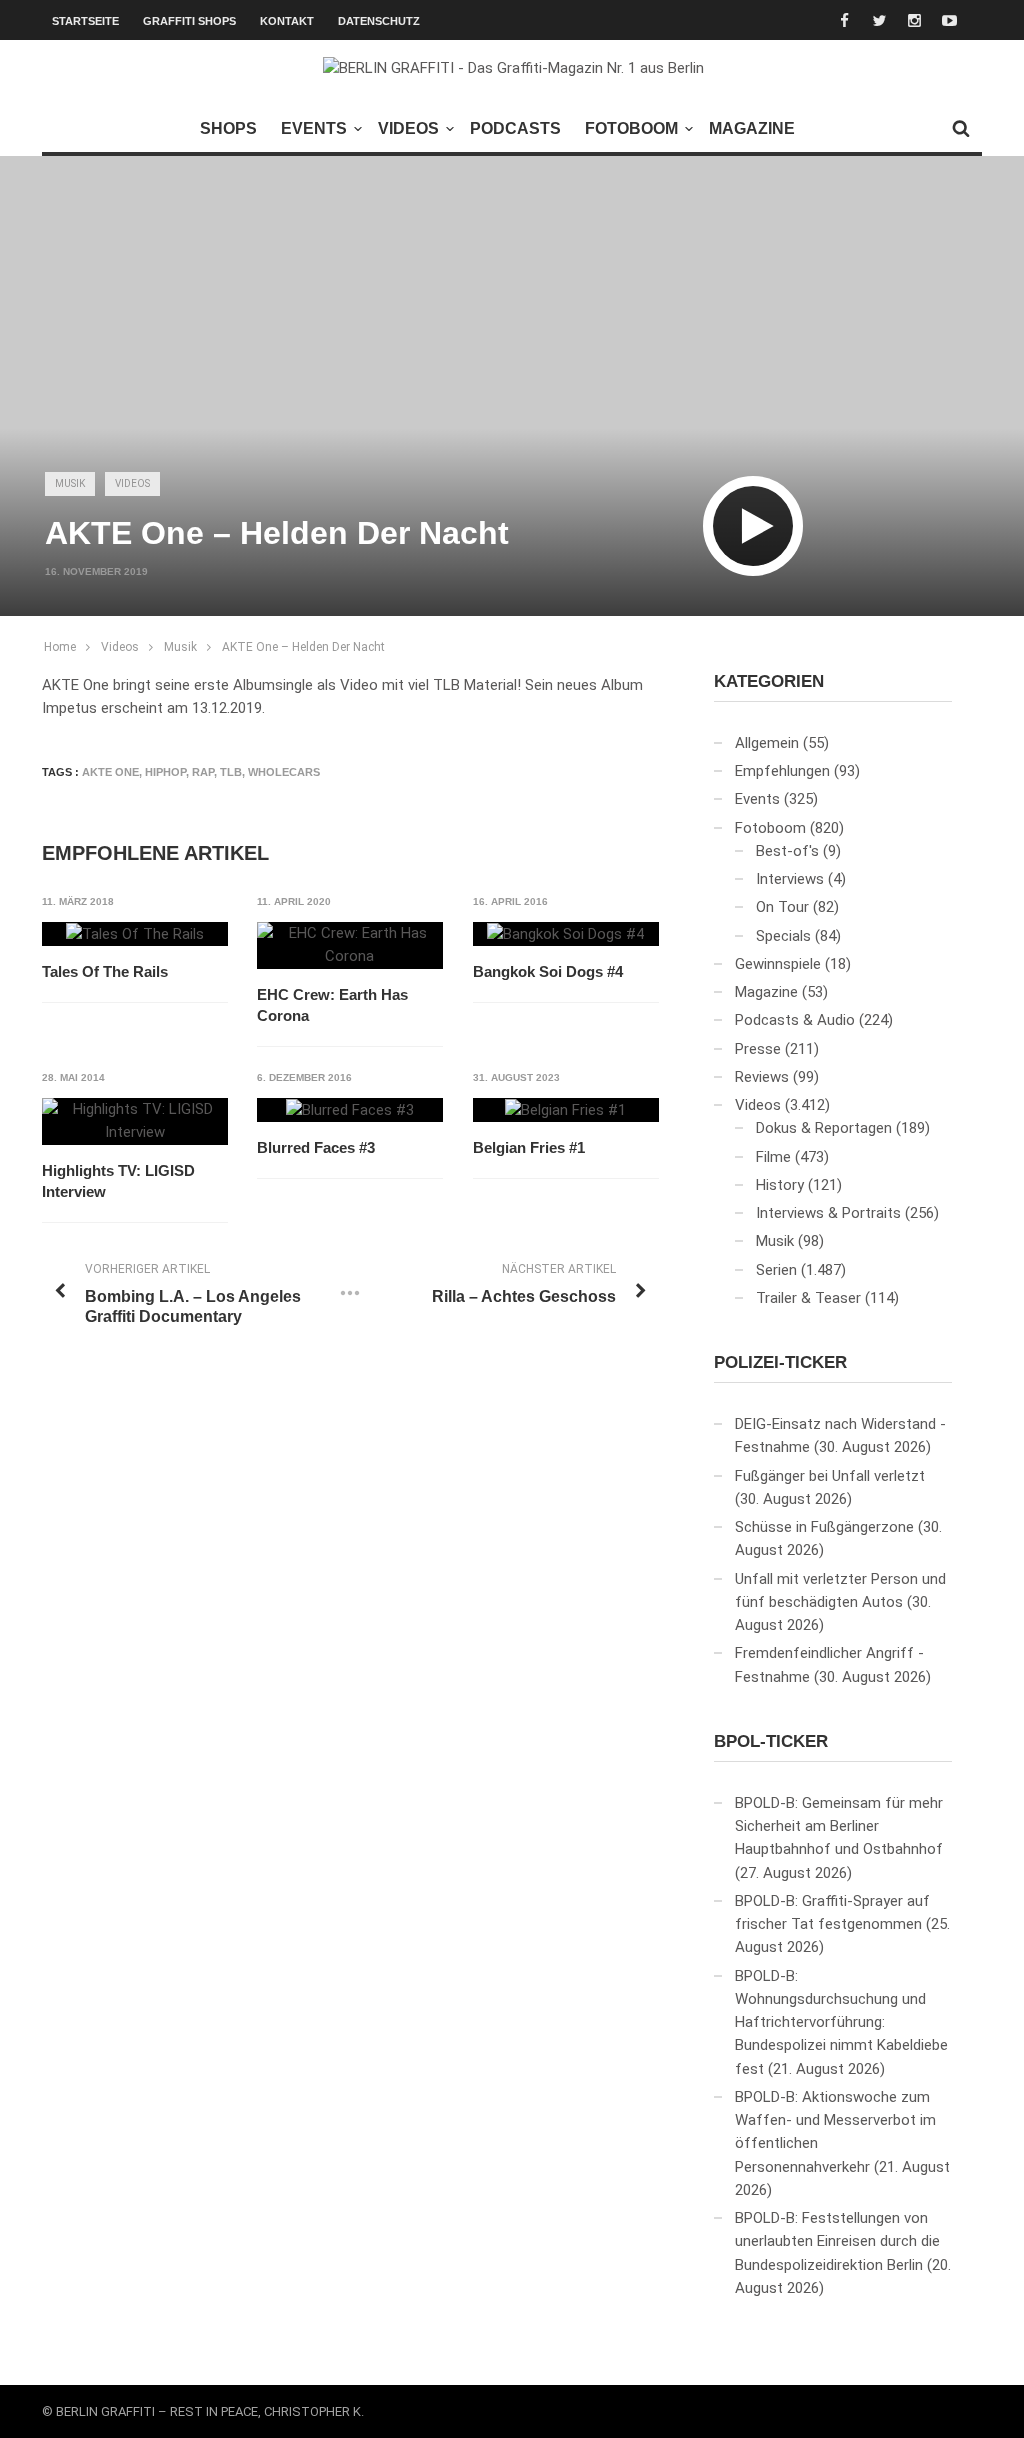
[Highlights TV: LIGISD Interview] (135, 1121)
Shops (228, 128)
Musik (70, 483)
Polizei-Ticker (780, 1362)
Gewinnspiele (778, 964)
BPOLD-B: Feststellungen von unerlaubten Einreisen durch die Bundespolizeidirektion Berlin (837, 2241)
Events (314, 128)
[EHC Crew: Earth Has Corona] (350, 945)
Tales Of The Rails (105, 971)
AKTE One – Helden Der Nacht (303, 647)
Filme (773, 1157)
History (780, 1185)
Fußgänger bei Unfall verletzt (830, 1476)
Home (60, 647)
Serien (776, 1270)
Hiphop (165, 772)
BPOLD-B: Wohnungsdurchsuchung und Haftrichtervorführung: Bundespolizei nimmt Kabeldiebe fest (841, 2022)
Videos (408, 128)
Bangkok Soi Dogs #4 (548, 971)
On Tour (782, 907)
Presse (758, 1049)
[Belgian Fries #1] (565, 1110)
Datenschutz (379, 21)
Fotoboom (631, 128)
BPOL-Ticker (771, 1741)
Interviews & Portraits (828, 1213)
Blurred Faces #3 (316, 1147)
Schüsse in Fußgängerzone (824, 1527)
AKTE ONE (110, 772)
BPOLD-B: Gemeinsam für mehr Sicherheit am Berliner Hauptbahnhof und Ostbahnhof (839, 1826)
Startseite (85, 21)
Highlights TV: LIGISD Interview (118, 1181)
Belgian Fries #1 (529, 1147)
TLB (231, 772)
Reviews (762, 1077)
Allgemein (767, 743)
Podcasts (515, 128)
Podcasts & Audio (795, 1020)
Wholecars (284, 772)
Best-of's (787, 851)
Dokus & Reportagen (824, 1128)
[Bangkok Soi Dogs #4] (565, 934)
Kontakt (287, 21)
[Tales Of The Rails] (135, 934)
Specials (783, 936)
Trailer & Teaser (808, 1298)
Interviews (790, 879)
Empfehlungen (782, 771)
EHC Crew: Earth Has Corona (332, 1005)
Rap (203, 772)
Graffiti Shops (189, 21)
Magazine (752, 128)
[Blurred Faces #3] (350, 1110)
